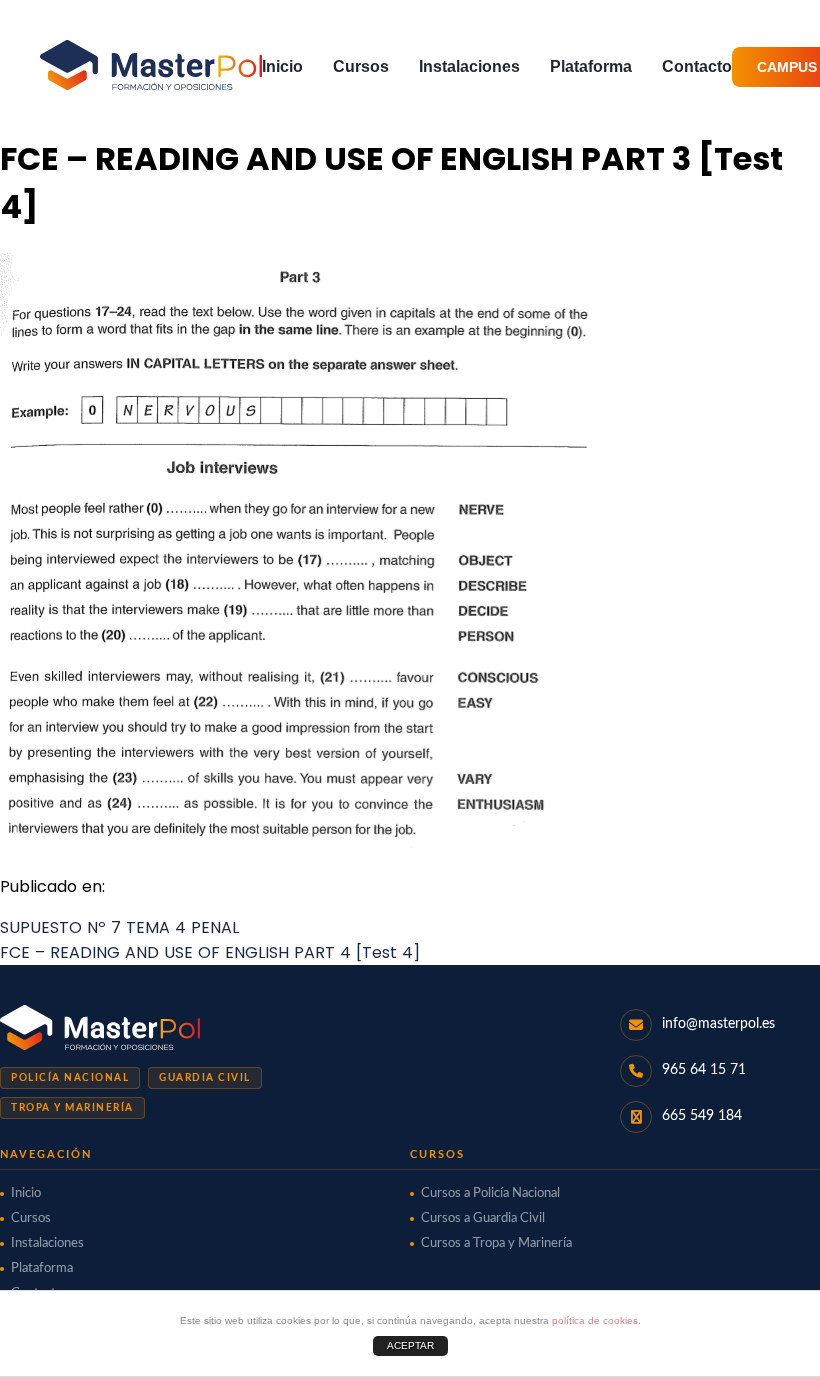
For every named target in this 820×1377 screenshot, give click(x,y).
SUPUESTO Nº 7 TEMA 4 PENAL (119, 927)
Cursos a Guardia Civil (483, 1218)
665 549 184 (702, 1116)
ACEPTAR (410, 1345)
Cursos (361, 66)
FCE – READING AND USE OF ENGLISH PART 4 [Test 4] (210, 952)
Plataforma (591, 66)
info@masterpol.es (718, 1024)
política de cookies (595, 1320)
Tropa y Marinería (72, 1108)
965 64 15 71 (704, 1070)
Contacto (697, 66)
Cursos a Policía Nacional (490, 1193)
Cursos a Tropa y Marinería (496, 1243)
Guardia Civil (205, 1078)
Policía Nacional (70, 1078)
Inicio (282, 66)
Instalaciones (469, 66)
